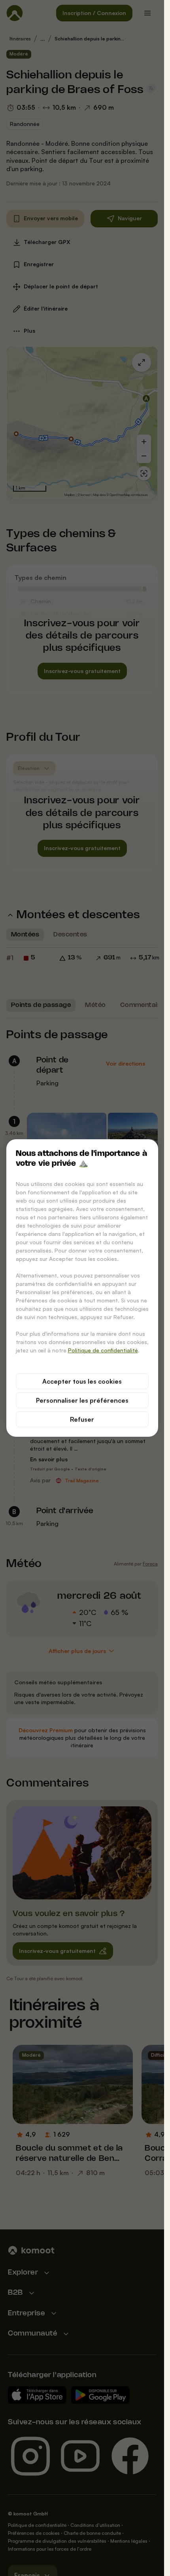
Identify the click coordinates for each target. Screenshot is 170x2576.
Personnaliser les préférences (82, 1400)
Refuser (82, 1419)
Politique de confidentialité (103, 1350)
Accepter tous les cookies (82, 1381)
